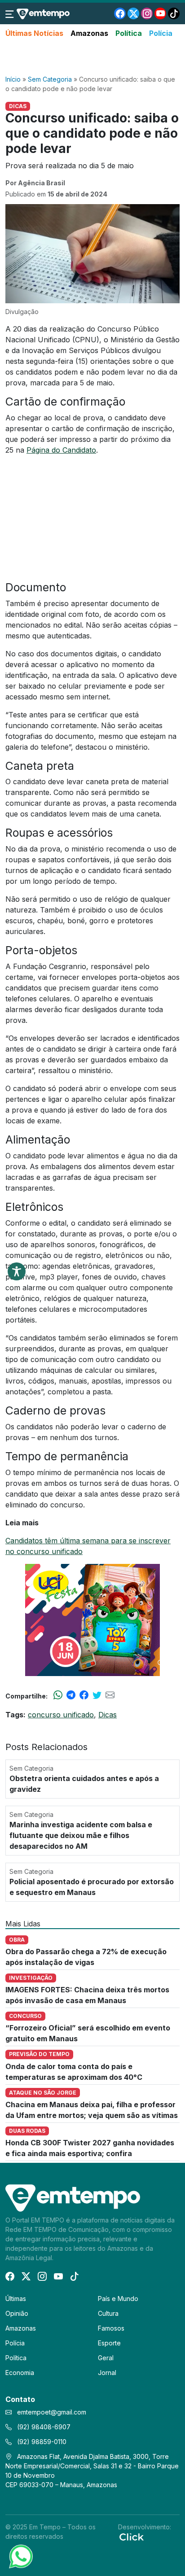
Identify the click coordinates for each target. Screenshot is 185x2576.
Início (13, 79)
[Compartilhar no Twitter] (97, 1696)
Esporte (109, 2343)
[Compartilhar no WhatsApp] (58, 1696)
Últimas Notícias (34, 33)
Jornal (107, 2373)
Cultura (108, 2313)
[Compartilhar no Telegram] (71, 1696)
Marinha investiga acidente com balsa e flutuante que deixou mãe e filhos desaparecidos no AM (81, 1835)
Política (129, 33)
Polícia (161, 33)
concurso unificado (61, 1715)
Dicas (108, 1715)
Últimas (16, 2299)
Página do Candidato (61, 450)
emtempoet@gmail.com (52, 2412)
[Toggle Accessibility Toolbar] (17, 1271)
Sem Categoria (50, 79)
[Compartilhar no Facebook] (84, 1696)
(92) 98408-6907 (43, 2427)
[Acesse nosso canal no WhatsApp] (20, 2556)
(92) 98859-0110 (41, 2442)
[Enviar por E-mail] (110, 1696)
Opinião (17, 2313)
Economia (20, 2373)
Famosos (111, 2328)
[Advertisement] (92, 57)
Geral (106, 2358)
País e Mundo (118, 2299)
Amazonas (89, 33)
